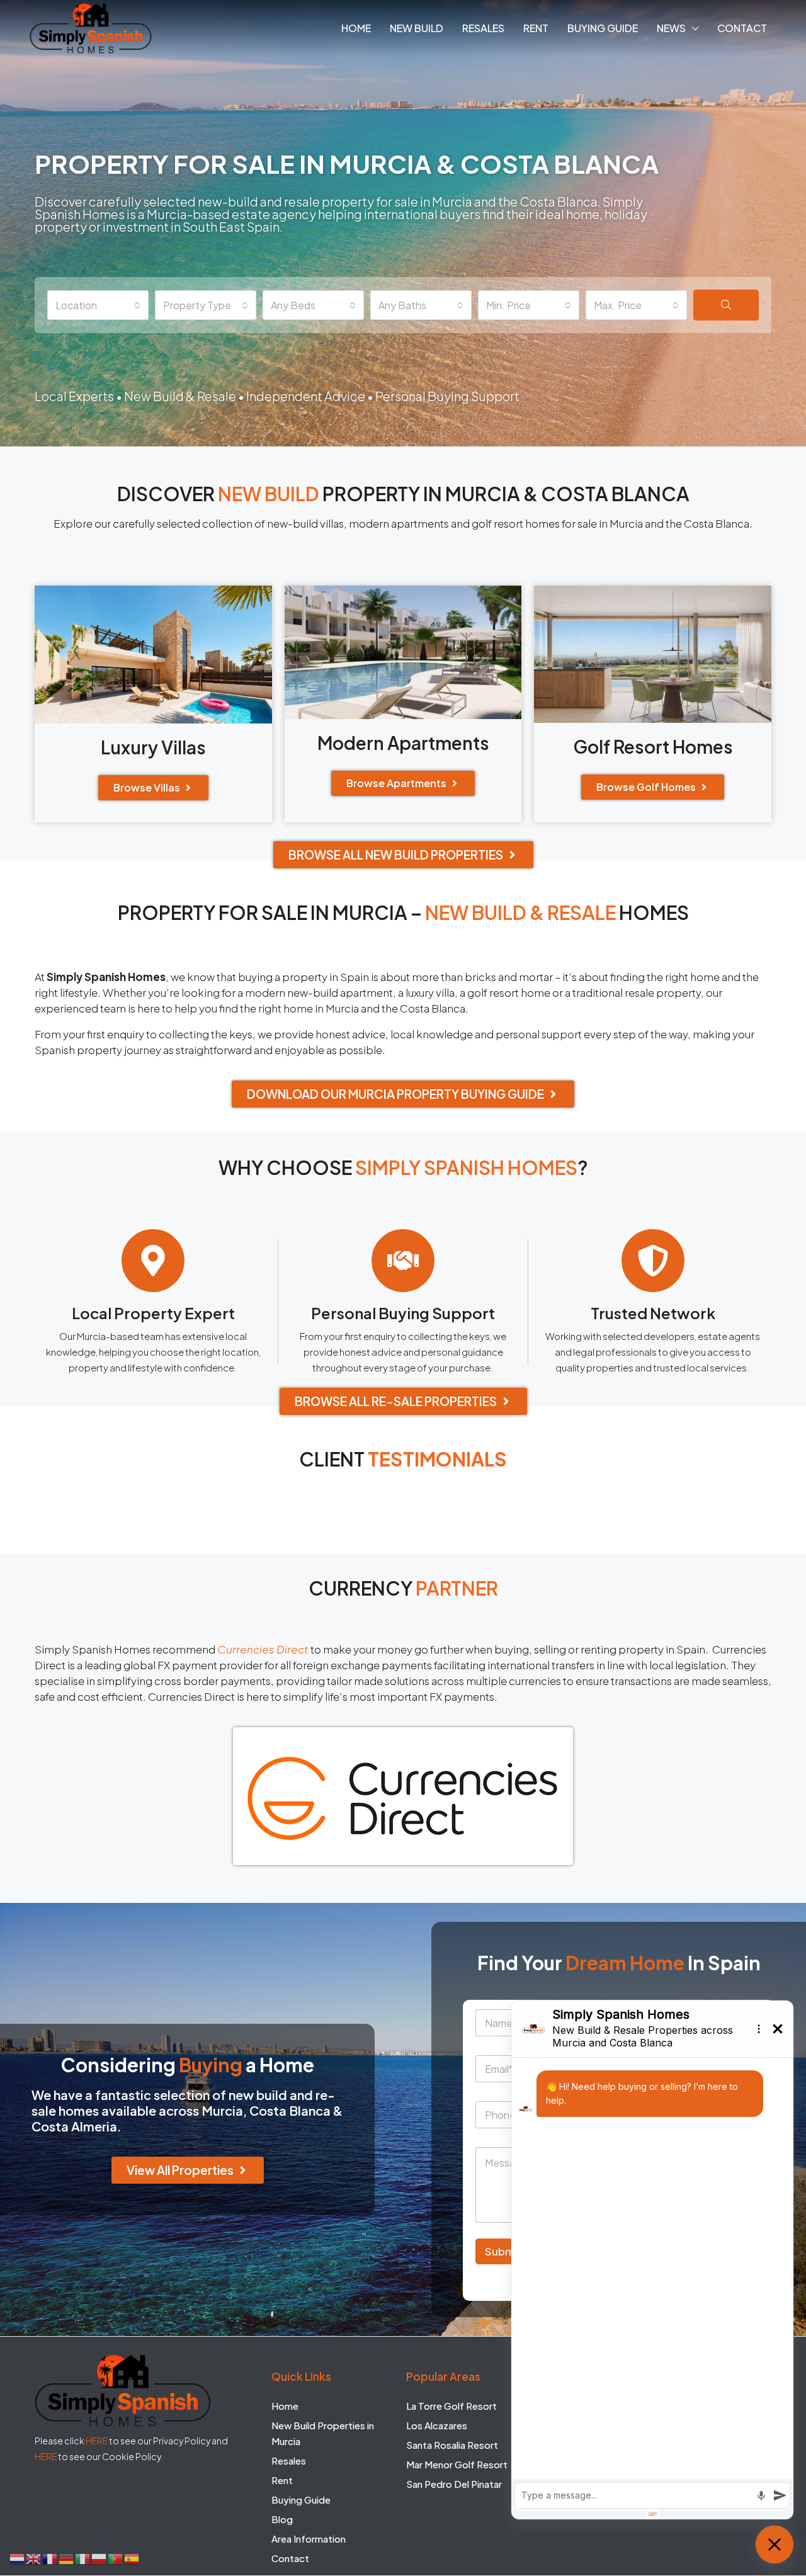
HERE (97, 2441)
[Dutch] (18, 2557)
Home (356, 28)
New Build (417, 28)
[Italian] (83, 2557)
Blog (282, 2519)
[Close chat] (775, 2545)
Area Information (309, 2539)
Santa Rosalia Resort (452, 2445)
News (671, 28)
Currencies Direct (263, 1649)
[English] (34, 2557)
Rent (536, 28)
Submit (503, 2252)
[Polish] (99, 2557)
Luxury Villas (153, 747)
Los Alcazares (437, 2425)
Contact (742, 28)
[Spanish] (132, 2557)
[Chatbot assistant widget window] (652, 2260)
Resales (483, 28)
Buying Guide (603, 28)
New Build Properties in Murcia (323, 2433)
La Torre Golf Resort (451, 2406)
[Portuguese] (116, 2557)
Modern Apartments (403, 743)
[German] (67, 2557)
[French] (50, 2557)
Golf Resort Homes (653, 746)
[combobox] (98, 305)
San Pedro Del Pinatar (454, 2484)
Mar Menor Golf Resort (457, 2464)
